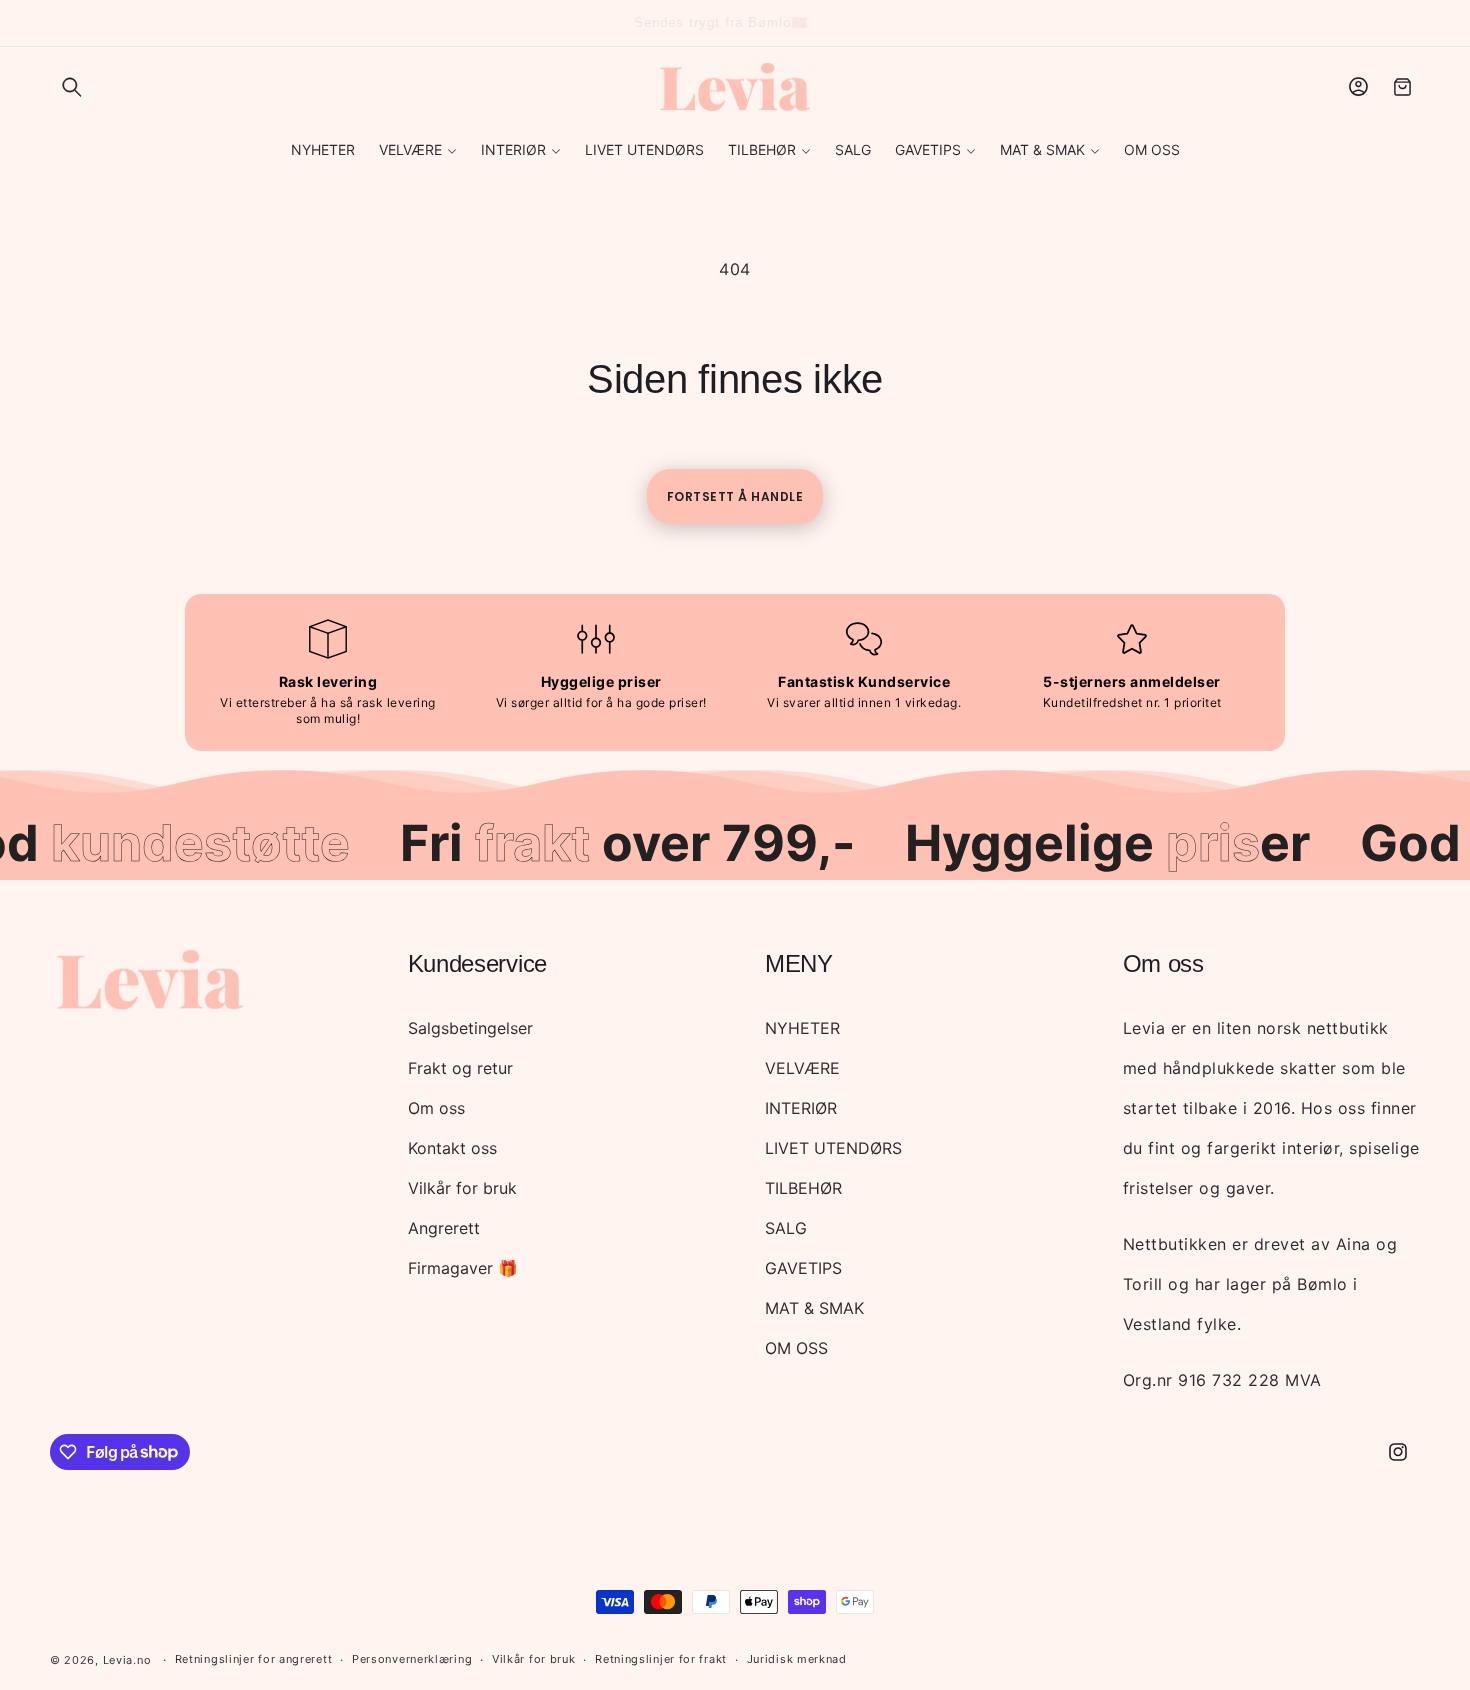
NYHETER (802, 1028)
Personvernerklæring (412, 1659)
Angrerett (444, 1228)
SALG (786, 1228)
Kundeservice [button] (477, 963)
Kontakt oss (452, 1148)
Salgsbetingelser (470, 1028)
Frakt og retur (460, 1068)
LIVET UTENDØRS (833, 1148)
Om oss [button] (1163, 963)
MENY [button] (799, 963)
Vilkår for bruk (462, 1188)
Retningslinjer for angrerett (254, 1659)
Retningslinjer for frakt (661, 1659)
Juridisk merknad (797, 1659)
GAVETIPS (803, 1268)
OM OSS (796, 1348)
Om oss (436, 1108)
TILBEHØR (803, 1188)
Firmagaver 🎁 (463, 1268)
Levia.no (127, 1660)
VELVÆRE (802, 1068)
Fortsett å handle (735, 496)
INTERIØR (801, 1108)
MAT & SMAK (814, 1308)
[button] (72, 87)
